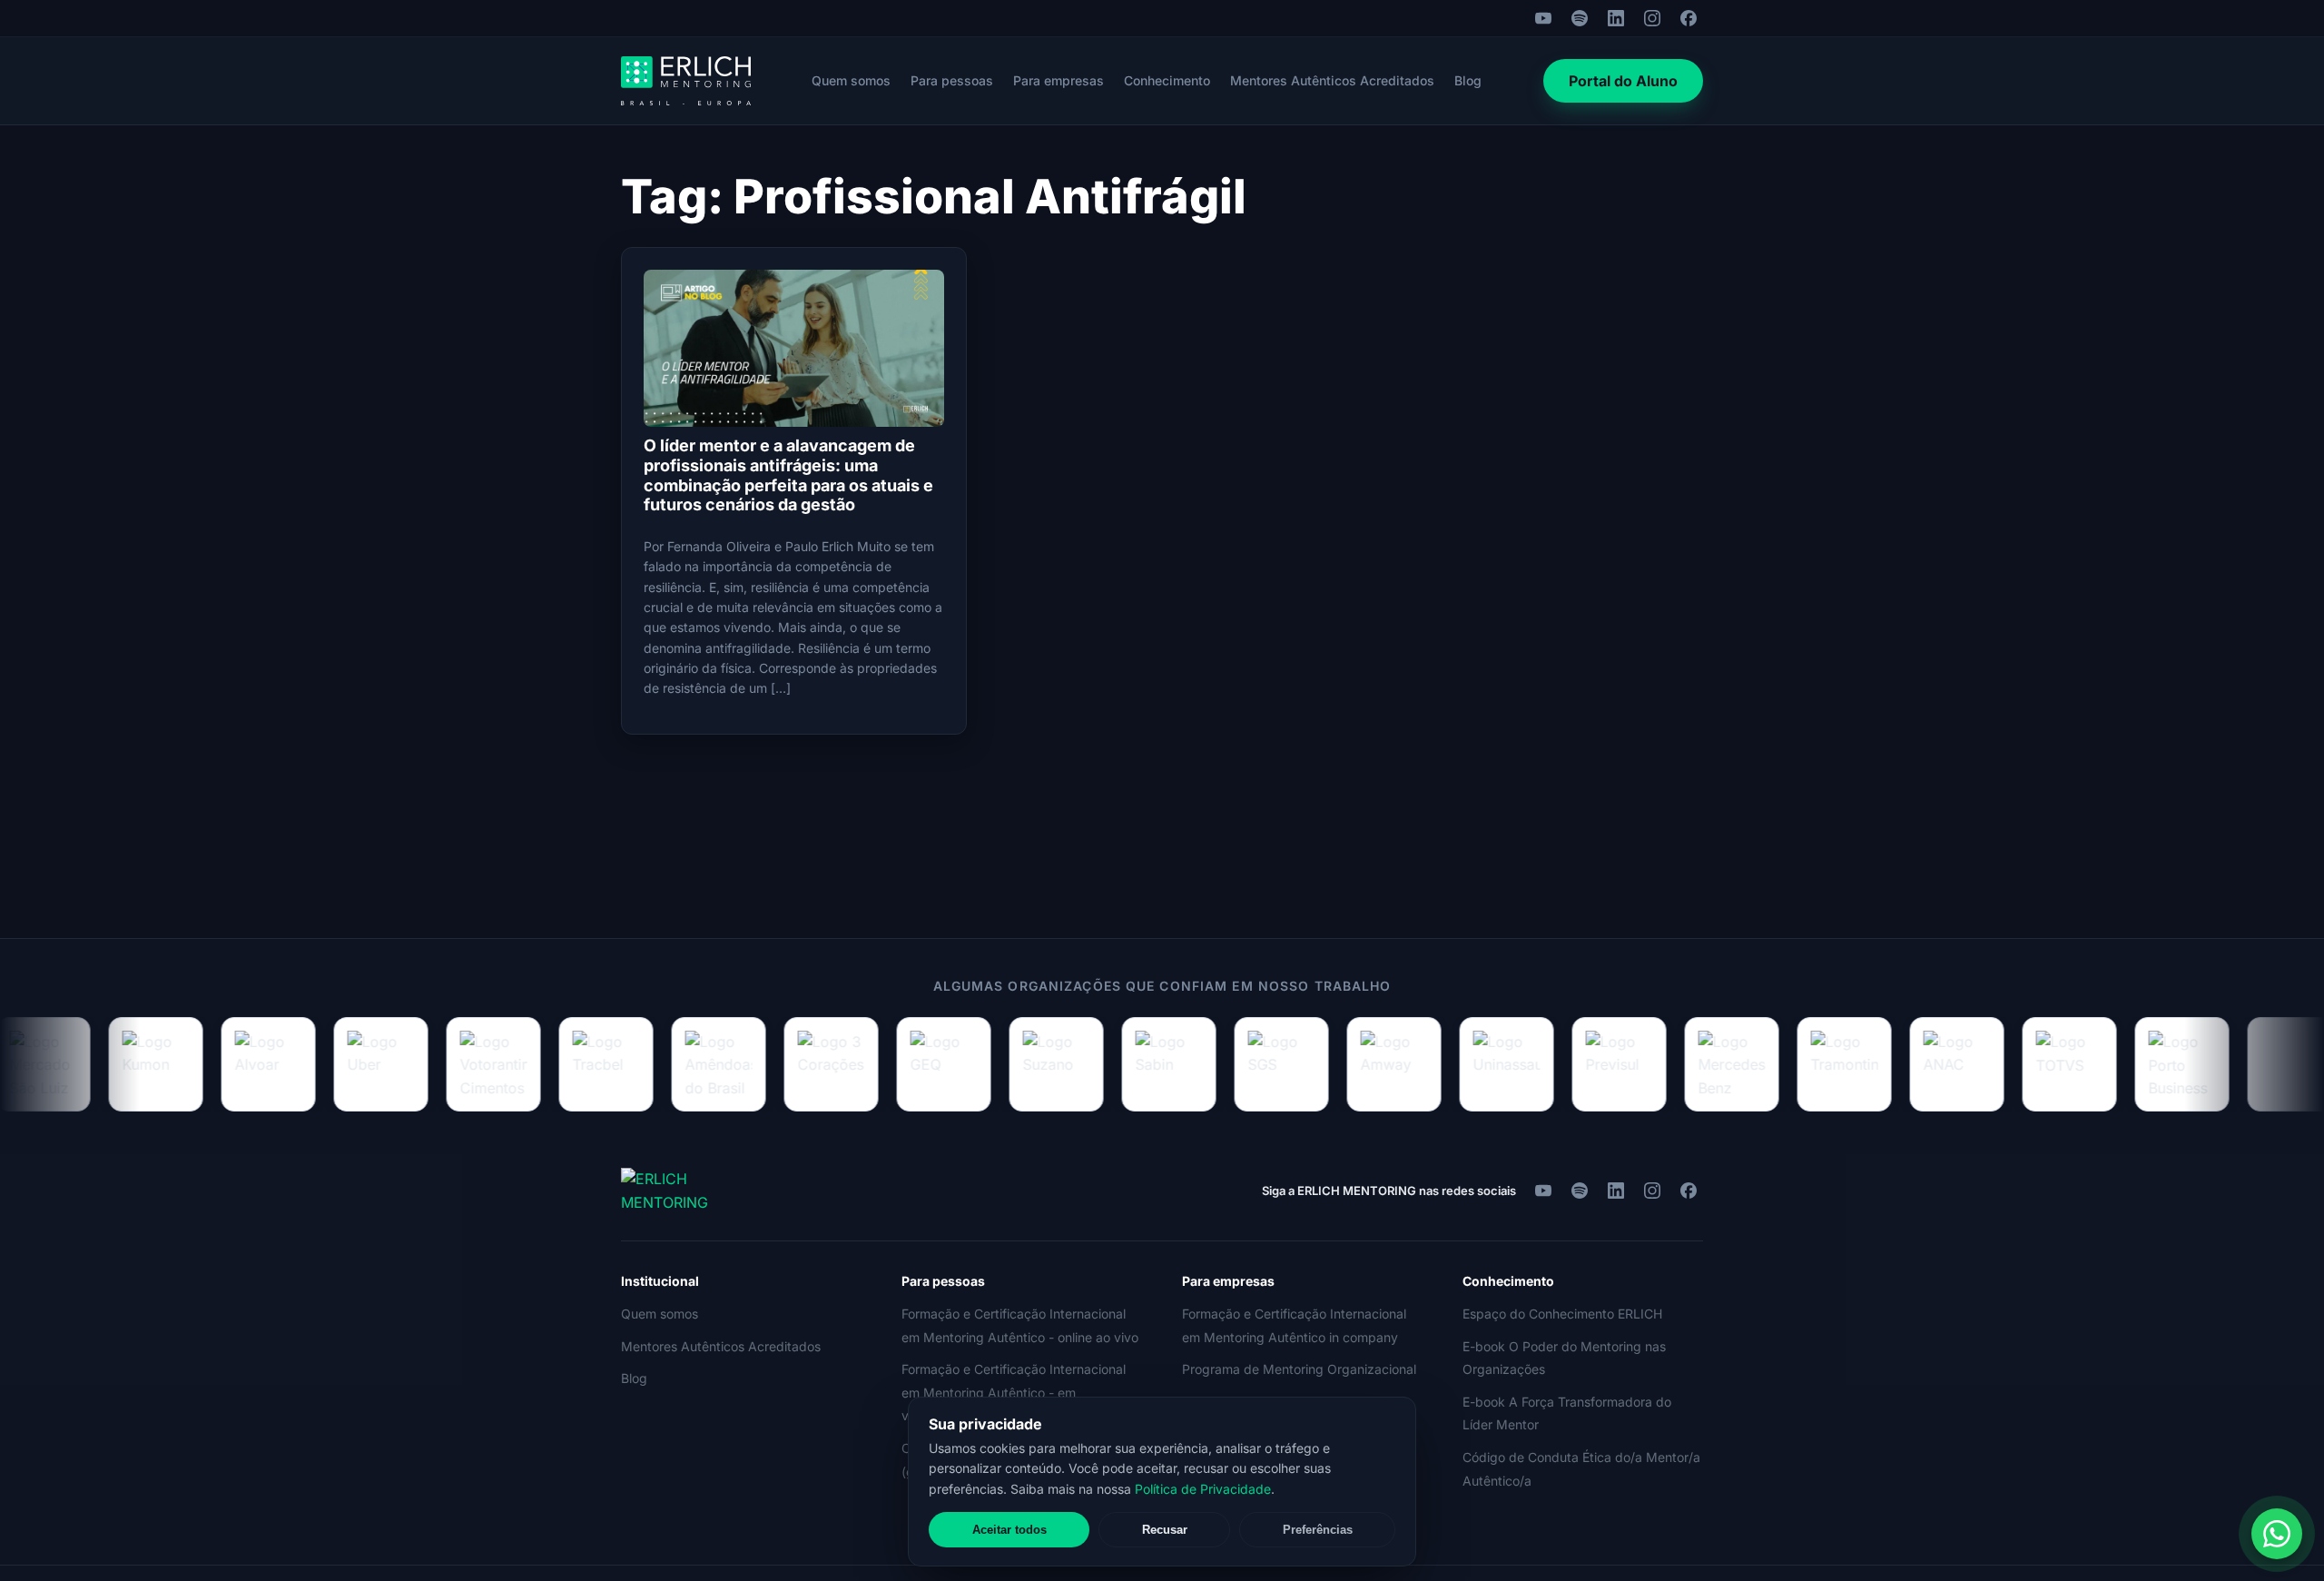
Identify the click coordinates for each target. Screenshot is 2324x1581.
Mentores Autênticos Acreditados (1332, 80)
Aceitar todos (1009, 1530)
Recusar (1165, 1530)
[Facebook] (1689, 18)
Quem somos (851, 80)
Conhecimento (1167, 80)
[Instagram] (1652, 18)
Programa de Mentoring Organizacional (1299, 1369)
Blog (1468, 80)
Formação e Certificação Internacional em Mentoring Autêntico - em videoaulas (1014, 1392)
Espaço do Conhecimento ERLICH (1562, 1314)
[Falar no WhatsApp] (2277, 1534)
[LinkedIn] (1616, 18)
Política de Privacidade (1203, 1489)
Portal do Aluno (1623, 81)
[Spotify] (1580, 18)
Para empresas (1059, 80)
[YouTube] (1543, 18)
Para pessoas (952, 80)
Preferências (1318, 1530)
